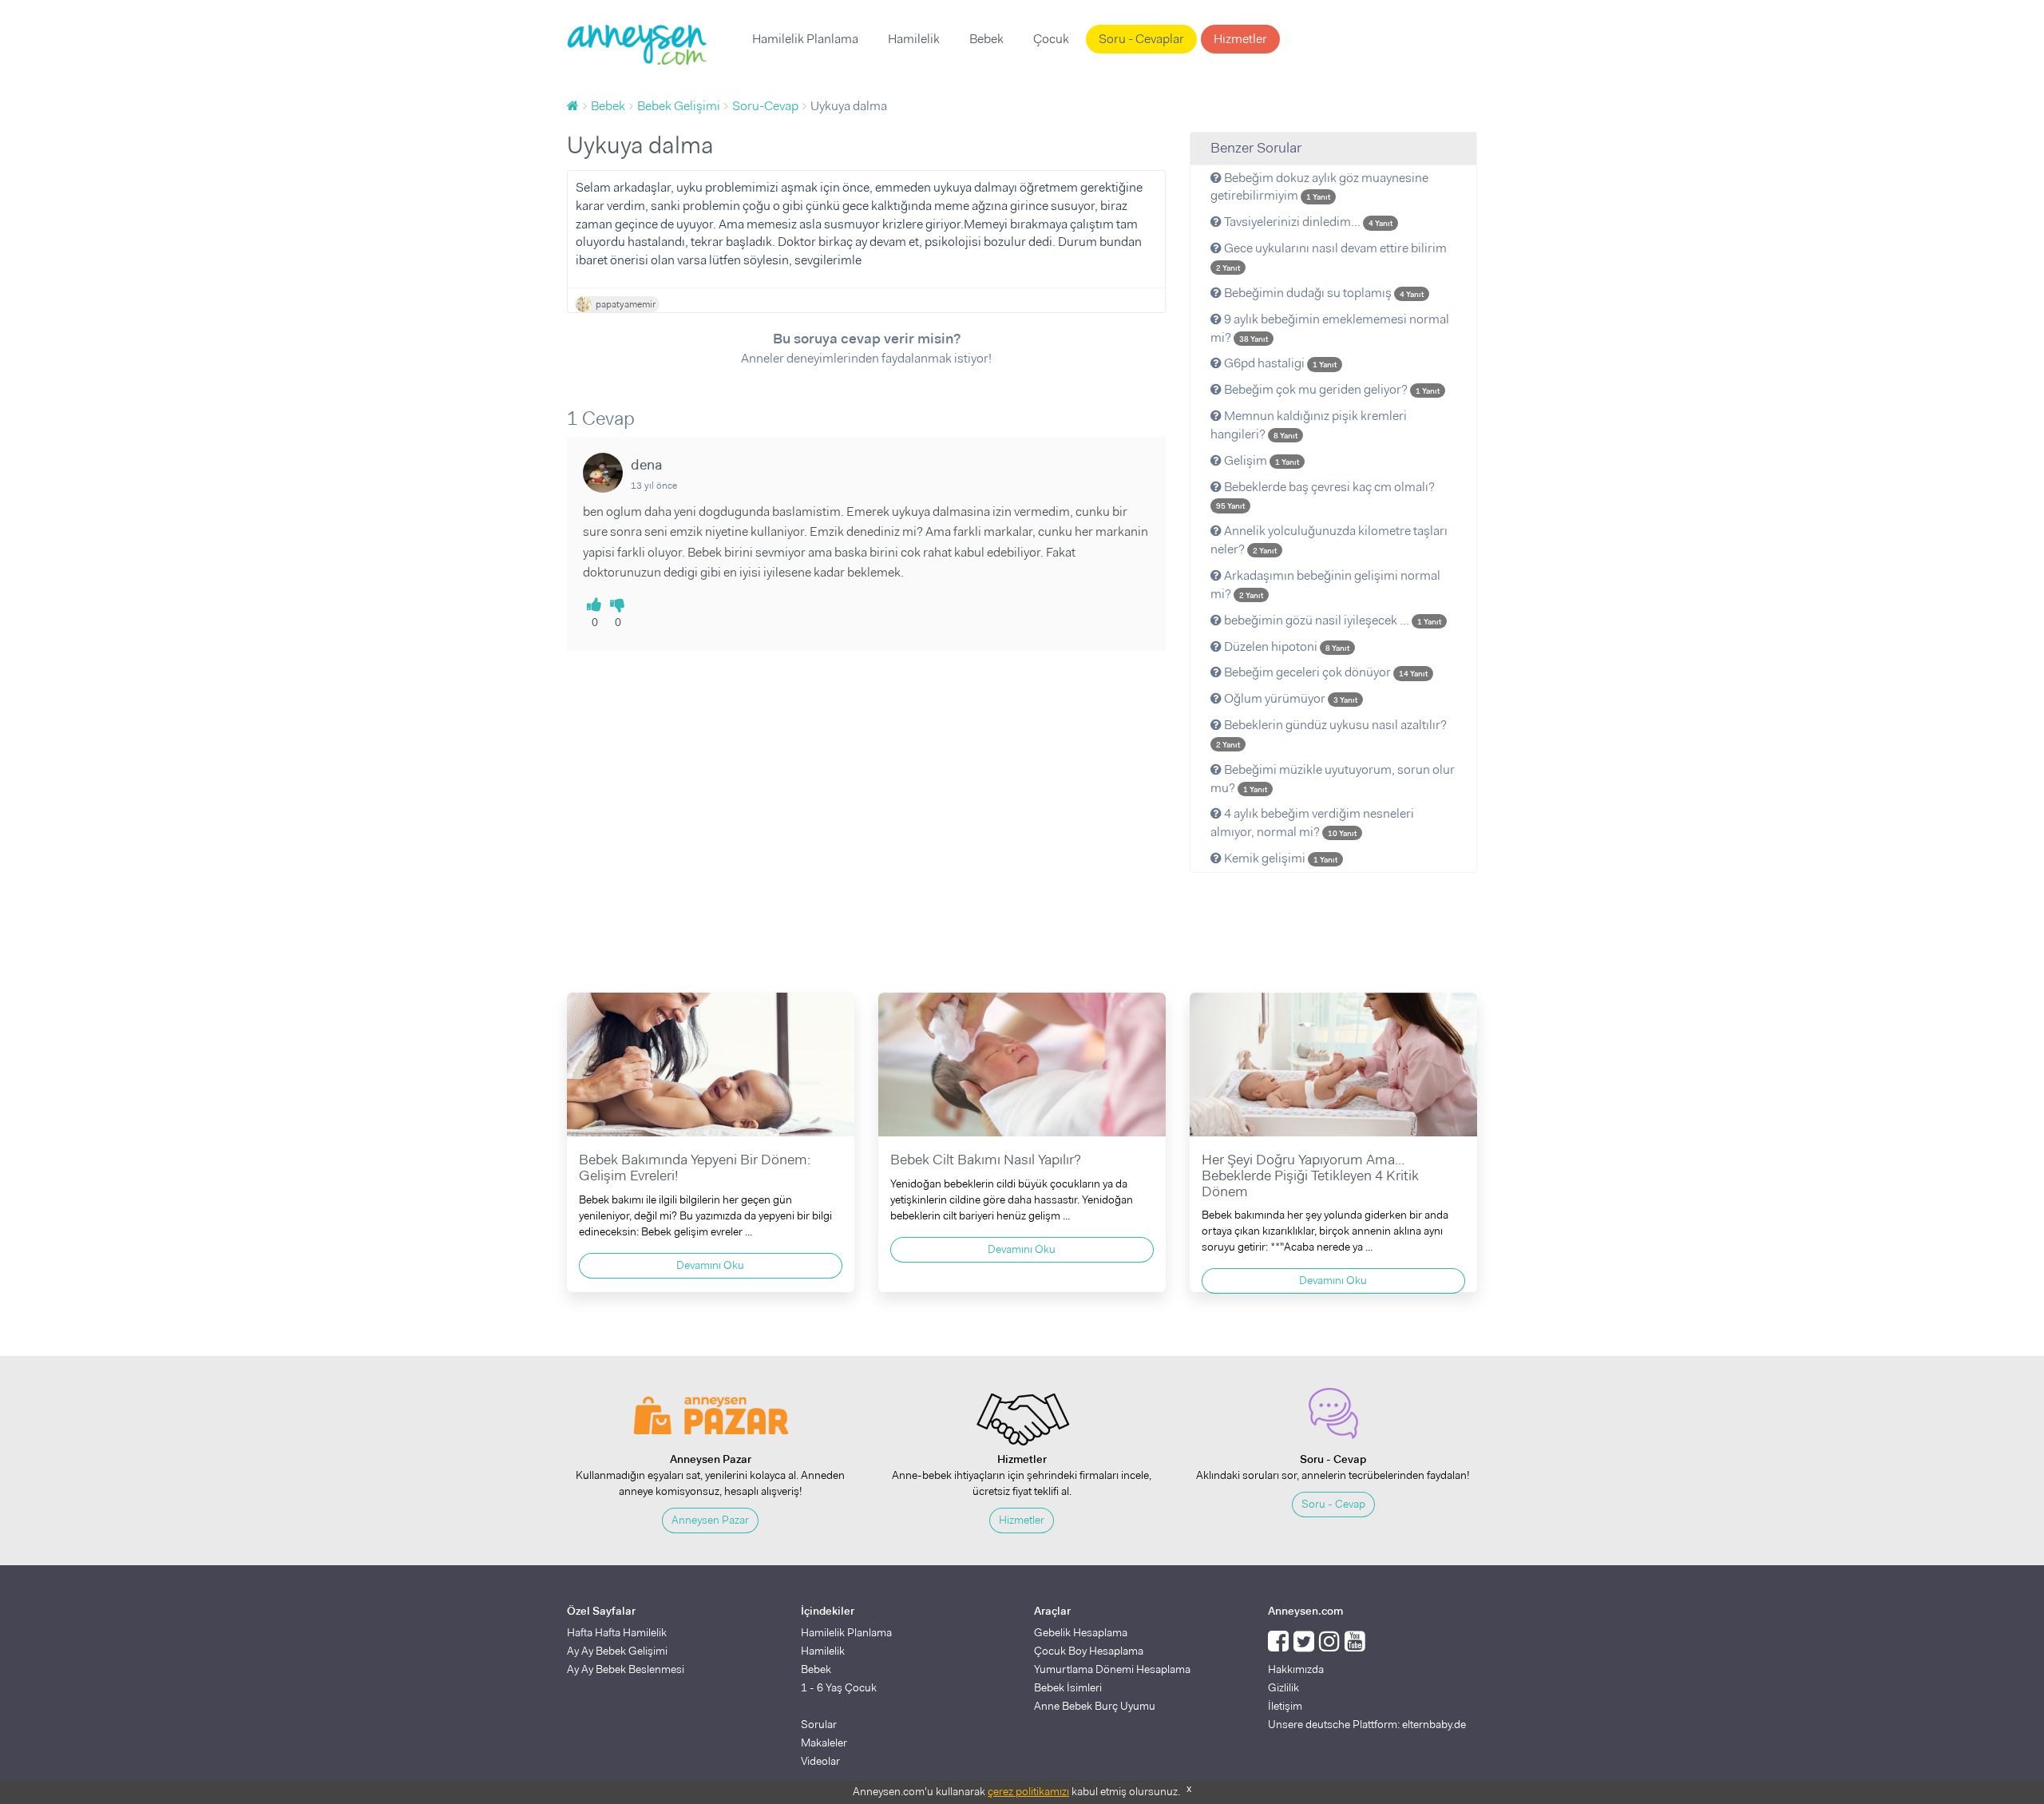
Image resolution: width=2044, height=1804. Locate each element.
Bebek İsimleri (1068, 1687)
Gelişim (1260, 460)
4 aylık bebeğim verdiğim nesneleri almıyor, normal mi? (1312, 823)
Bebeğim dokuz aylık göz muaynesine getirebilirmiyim (1319, 187)
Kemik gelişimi (1279, 858)
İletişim (1285, 1706)
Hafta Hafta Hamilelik (617, 1632)
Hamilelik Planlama (805, 39)
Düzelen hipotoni (1285, 646)
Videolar (820, 1761)
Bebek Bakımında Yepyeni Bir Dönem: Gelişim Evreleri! (695, 1168)
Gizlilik (1283, 1687)
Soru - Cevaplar (1141, 39)
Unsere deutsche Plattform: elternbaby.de (1367, 1724)
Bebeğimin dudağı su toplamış (1323, 293)
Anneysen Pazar (710, 1520)
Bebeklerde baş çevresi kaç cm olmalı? (1325, 495)
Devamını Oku (710, 1265)
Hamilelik (914, 39)
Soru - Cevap (1333, 1504)
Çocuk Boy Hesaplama (1089, 1651)
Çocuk (1051, 39)
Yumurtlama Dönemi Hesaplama (1112, 1669)
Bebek (986, 39)
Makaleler (824, 1743)
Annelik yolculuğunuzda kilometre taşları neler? (1329, 540)
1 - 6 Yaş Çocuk (839, 1687)
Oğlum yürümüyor (1289, 698)
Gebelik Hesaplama (1081, 1632)
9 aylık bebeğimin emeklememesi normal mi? (1330, 328)
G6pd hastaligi (1279, 363)
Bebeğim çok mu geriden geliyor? (1331, 389)
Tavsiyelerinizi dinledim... (1307, 222)
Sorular (819, 1724)
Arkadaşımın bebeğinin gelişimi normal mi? (1325, 585)
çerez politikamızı (1028, 1791)
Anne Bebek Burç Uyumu (1095, 1706)
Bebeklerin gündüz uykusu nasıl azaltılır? (1331, 733)
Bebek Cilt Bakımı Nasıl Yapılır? (986, 1160)
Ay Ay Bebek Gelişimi (617, 1651)
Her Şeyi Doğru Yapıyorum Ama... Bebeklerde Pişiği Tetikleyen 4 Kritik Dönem (1310, 1176)
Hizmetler (1240, 39)
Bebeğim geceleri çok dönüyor (1325, 672)
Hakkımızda (1296, 1669)
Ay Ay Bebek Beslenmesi (626, 1669)
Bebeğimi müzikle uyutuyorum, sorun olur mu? (1333, 779)
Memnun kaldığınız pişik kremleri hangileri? (1309, 425)
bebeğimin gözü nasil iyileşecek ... (1331, 620)
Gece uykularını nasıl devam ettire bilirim (1331, 256)
